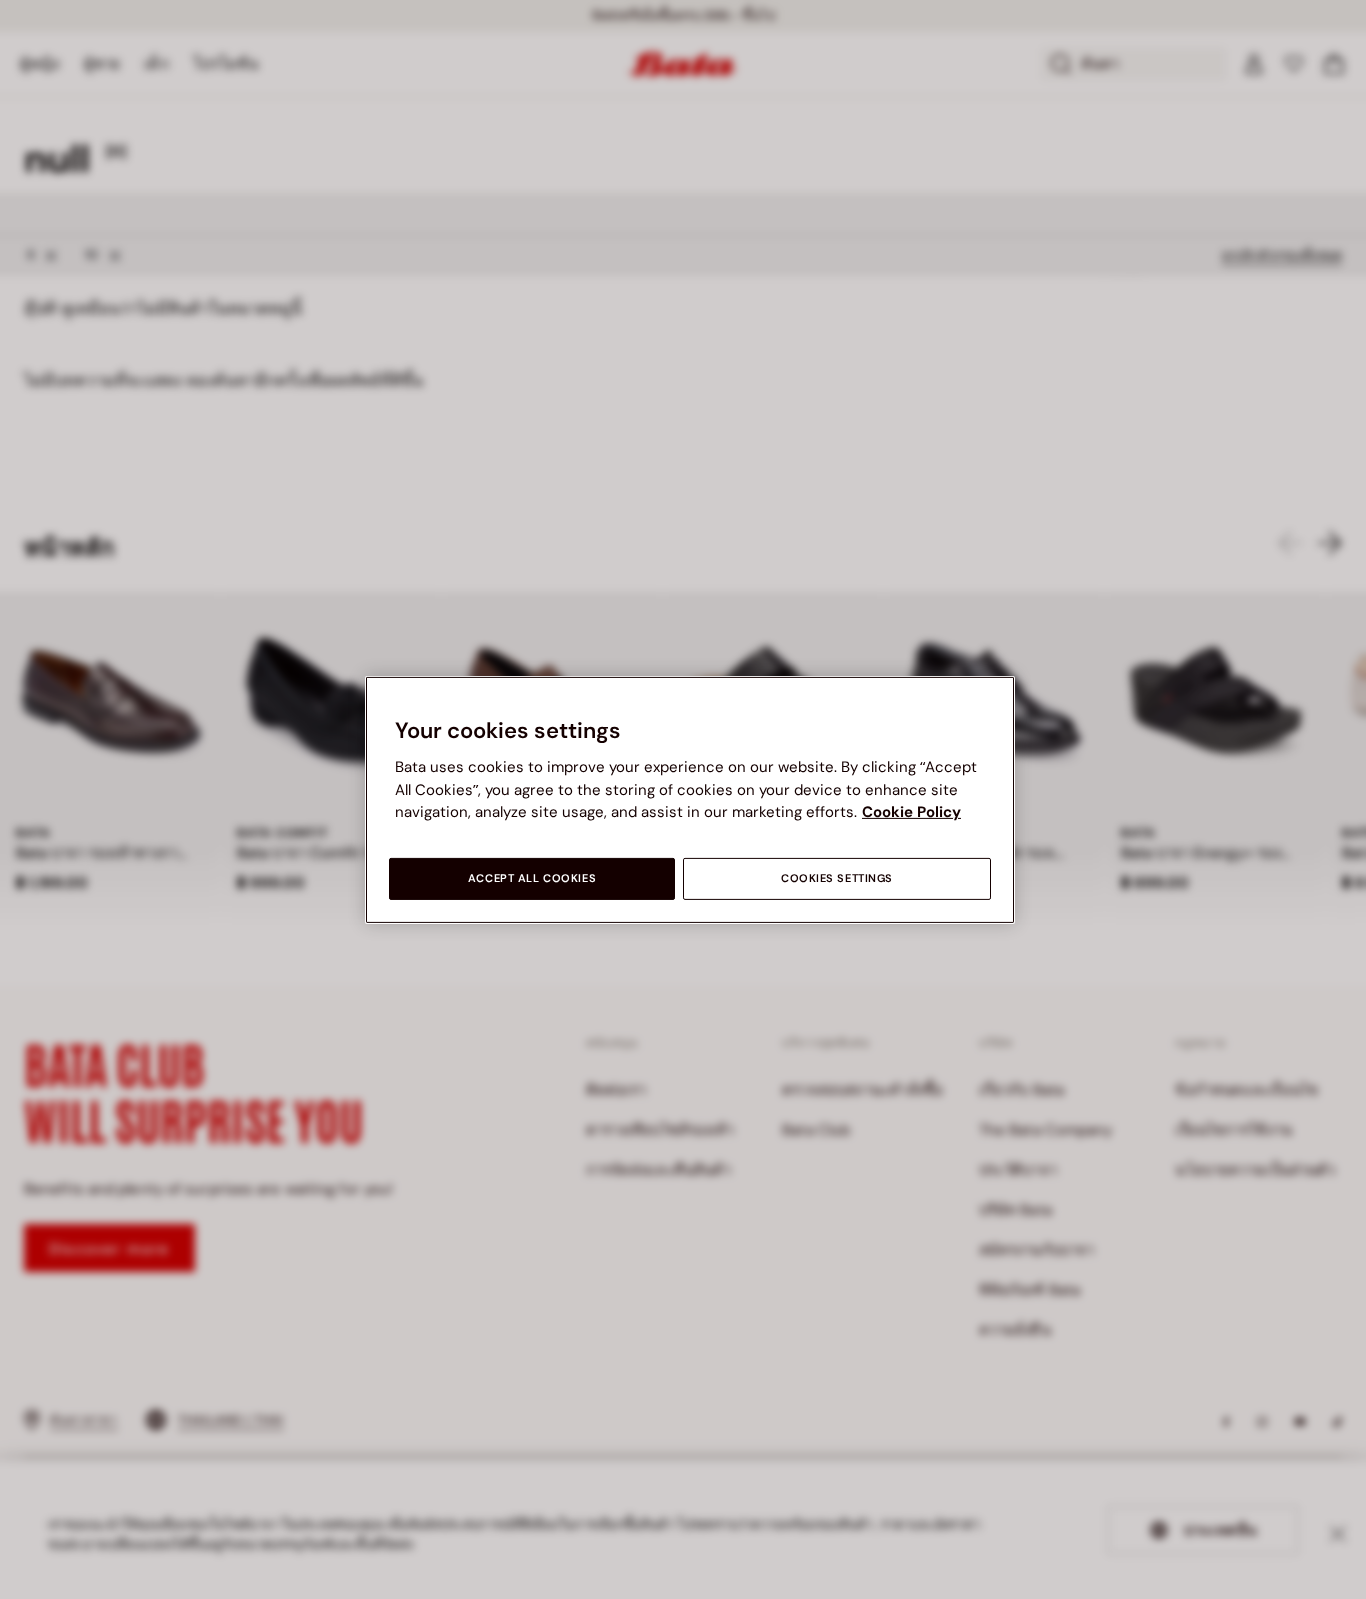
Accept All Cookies (532, 878)
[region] (690, 799)
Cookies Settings (837, 878)
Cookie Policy (911, 812)
